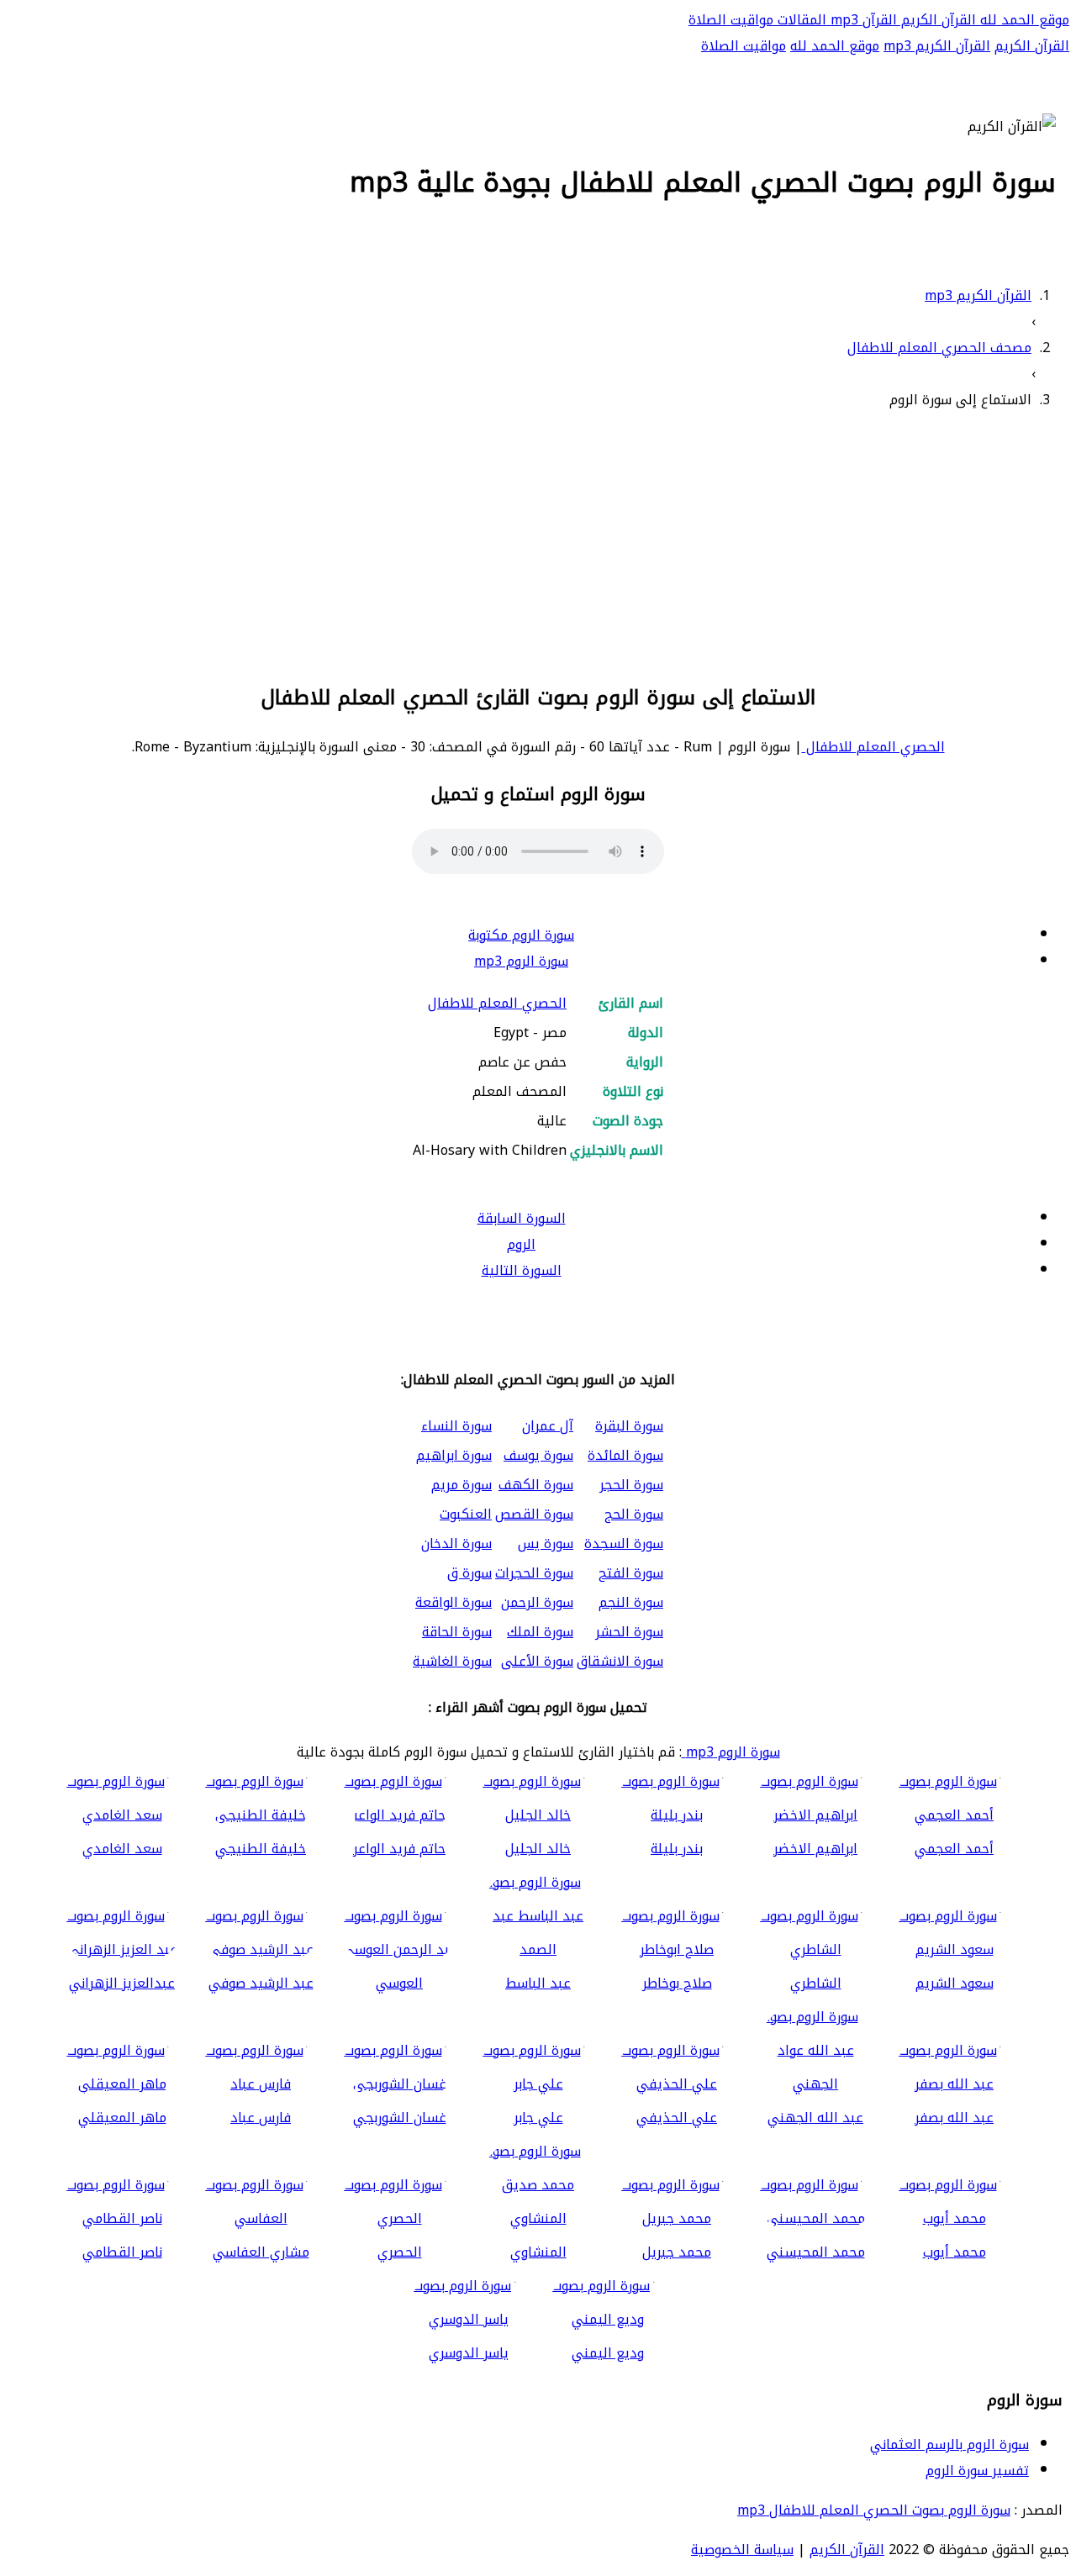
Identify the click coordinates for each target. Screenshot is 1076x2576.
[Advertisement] (538, 544)
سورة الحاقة (457, 1632)
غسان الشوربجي (400, 2118)
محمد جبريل (677, 2252)
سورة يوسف (538, 1455)
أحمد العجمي (954, 1849)
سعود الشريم (955, 1983)
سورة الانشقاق (620, 1661)
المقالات (800, 20)
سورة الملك (540, 1632)
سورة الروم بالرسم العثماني (949, 2444)
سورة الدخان (456, 1543)
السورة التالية (522, 1270)
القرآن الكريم (936, 20)
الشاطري (816, 1983)
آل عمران (548, 1426)
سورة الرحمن (537, 1602)
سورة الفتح (631, 1573)
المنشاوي (538, 2252)
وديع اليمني (608, 2353)
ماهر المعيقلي (122, 2118)
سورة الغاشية (452, 1661)
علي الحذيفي (677, 2118)
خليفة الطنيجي (261, 1849)
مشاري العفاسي (261, 2252)
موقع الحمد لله (1023, 20)
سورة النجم (631, 1602)
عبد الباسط (538, 1983)
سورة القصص (534, 1514)
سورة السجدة (624, 1543)
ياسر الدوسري (469, 2353)
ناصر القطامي (122, 2252)
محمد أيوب (955, 2252)
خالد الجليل (538, 1849)
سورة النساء (456, 1426)
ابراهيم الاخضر (815, 1849)
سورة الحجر (631, 1485)
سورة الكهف (536, 1485)
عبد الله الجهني (815, 2118)
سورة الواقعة (454, 1602)
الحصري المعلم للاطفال (873, 747)
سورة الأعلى (537, 1661)
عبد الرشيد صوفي (261, 1983)
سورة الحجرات (534, 1573)
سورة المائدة (625, 1455)
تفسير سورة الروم (977, 2471)
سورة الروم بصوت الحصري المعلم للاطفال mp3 (874, 2510)
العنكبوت (466, 1514)
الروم (521, 1244)
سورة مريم (462, 1485)
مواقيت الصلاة (731, 20)
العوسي (399, 1983)
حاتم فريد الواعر (399, 1849)
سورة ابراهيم (454, 1455)
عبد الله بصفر (954, 2118)
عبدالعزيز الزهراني (122, 1983)
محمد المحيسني (816, 2252)
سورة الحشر (629, 1632)
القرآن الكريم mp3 (937, 46)
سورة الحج (634, 1514)
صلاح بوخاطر (677, 1983)
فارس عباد (261, 2118)
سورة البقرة (629, 1426)
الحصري (400, 2252)
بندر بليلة (677, 1849)
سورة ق (469, 1573)
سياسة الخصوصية (742, 2550)
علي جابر (538, 2118)
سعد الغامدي (122, 1849)
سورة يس (546, 1543)
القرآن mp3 (862, 20)
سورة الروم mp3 (521, 961)
